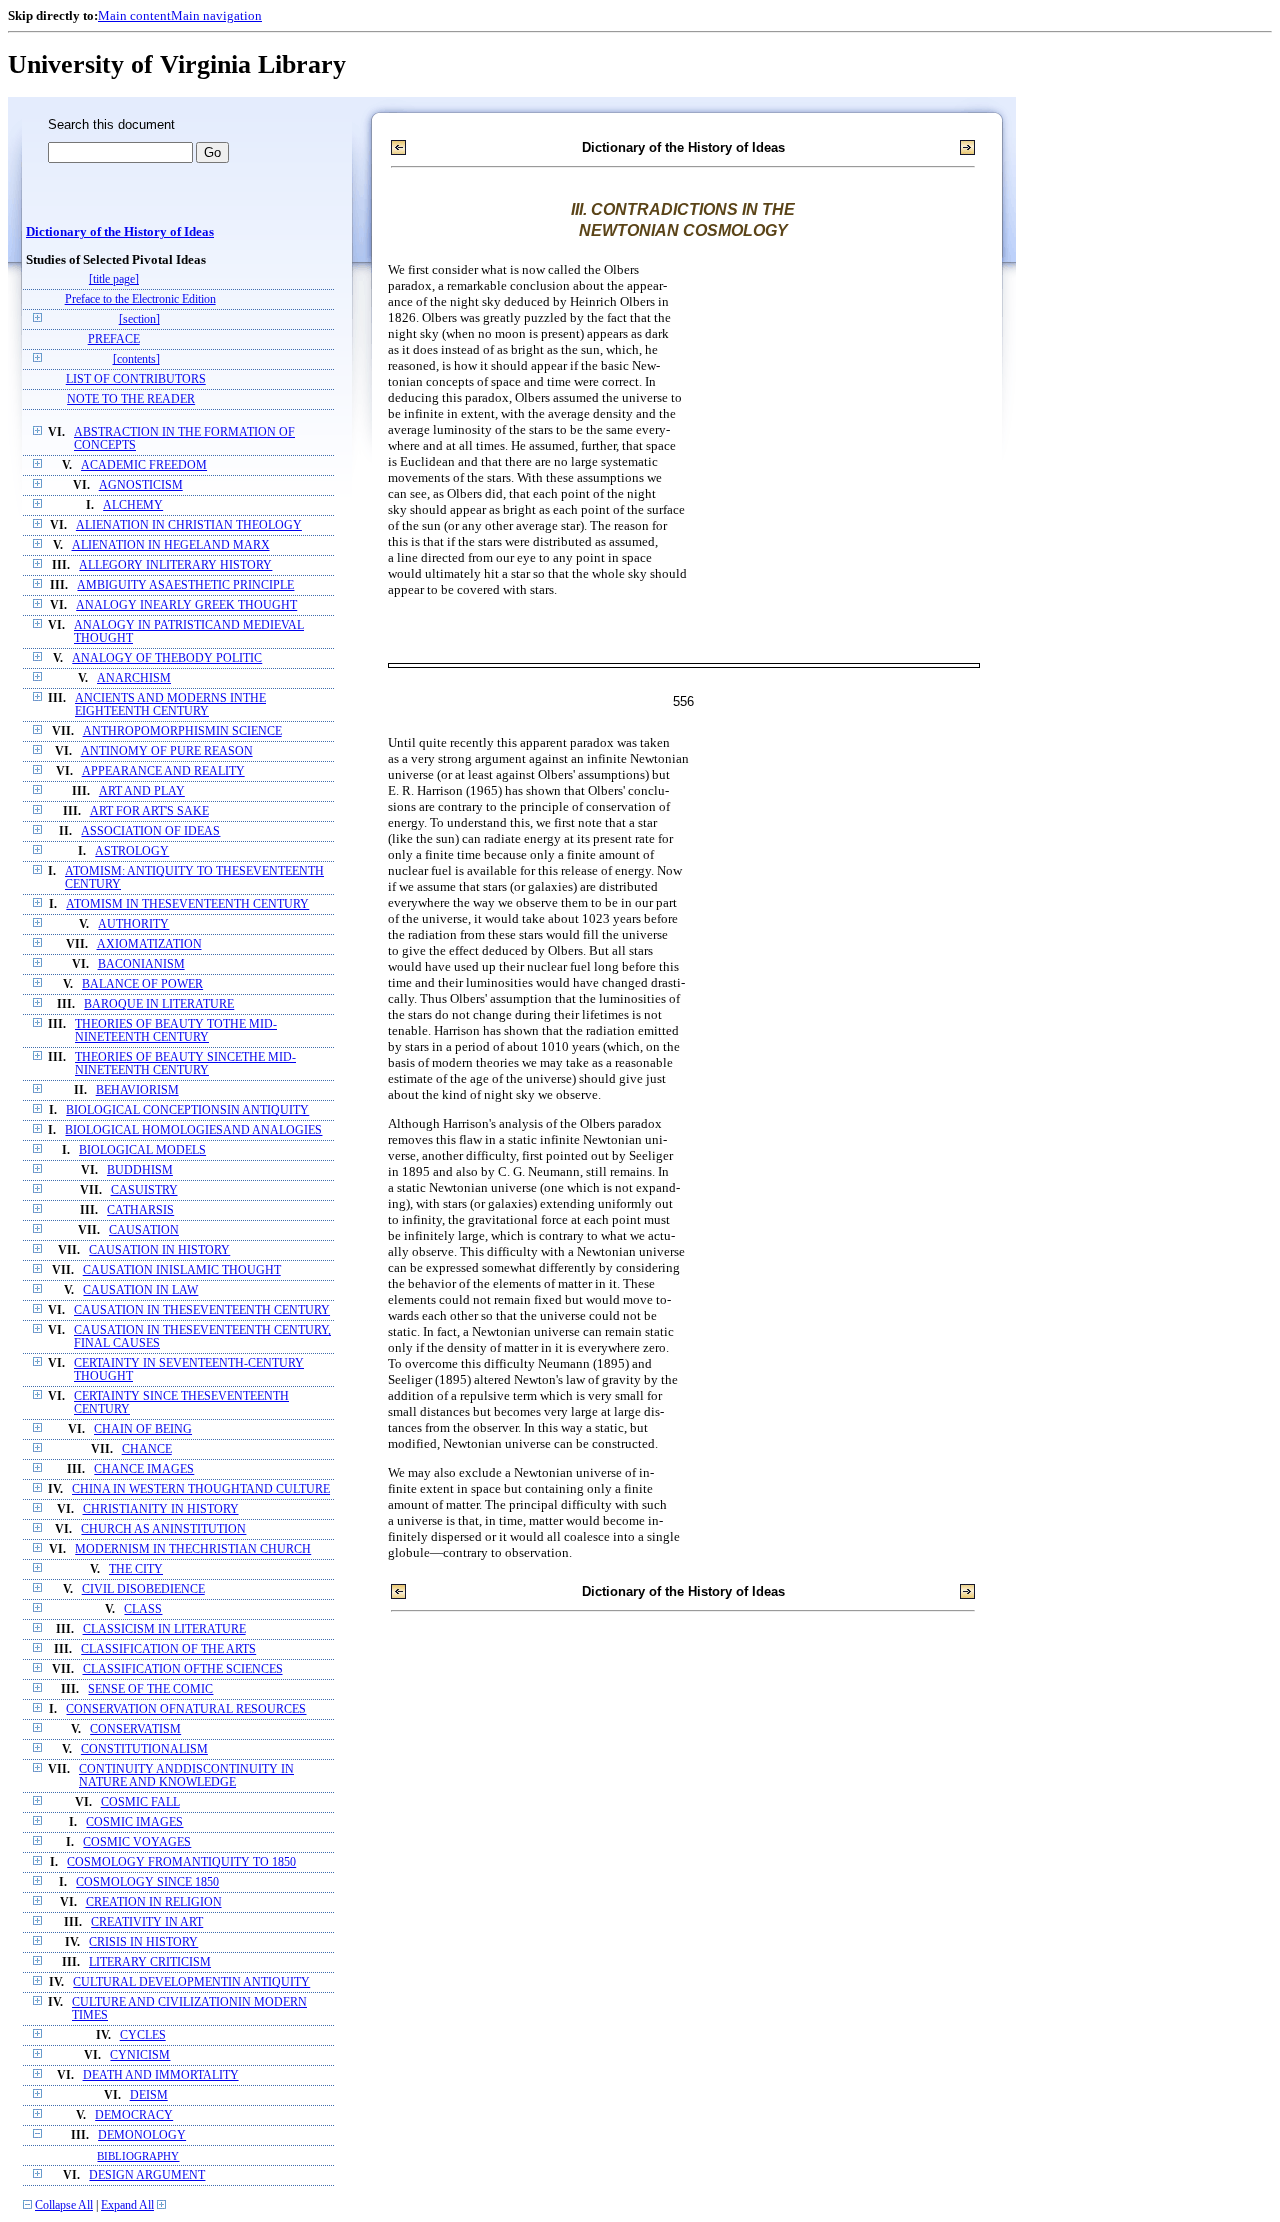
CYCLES (143, 2035)
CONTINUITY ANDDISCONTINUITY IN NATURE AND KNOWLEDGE (186, 1776)
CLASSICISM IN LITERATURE (164, 1629)
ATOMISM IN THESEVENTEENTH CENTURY (187, 904)
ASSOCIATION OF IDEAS (150, 831)
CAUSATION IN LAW (140, 1290)
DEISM (149, 2095)
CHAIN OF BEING (143, 1429)
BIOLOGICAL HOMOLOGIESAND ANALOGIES (193, 1130)
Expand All (127, 2205)
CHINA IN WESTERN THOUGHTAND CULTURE (201, 1489)
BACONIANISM (141, 964)
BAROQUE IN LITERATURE (159, 1004)
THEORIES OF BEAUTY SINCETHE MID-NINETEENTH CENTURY (185, 1064)
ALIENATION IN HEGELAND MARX (171, 545)
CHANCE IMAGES (144, 1469)
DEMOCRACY (134, 2115)
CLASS (143, 1609)
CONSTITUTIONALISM (144, 1749)
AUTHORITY (133, 924)
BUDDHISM (140, 1170)
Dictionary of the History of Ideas (120, 232)
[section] (139, 319)
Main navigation (216, 15)
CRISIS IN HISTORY (143, 1942)
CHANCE (147, 1449)
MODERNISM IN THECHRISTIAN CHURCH (193, 1549)
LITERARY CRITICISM (150, 1962)
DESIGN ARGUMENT (147, 2175)
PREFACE (114, 339)
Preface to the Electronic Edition (140, 299)
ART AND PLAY (142, 791)
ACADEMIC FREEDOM (144, 465)
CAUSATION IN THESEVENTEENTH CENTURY (202, 1310)
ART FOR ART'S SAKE (149, 811)
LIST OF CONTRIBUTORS (136, 379)
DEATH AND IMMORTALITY (161, 2075)
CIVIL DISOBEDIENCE (143, 1589)
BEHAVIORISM (137, 1090)
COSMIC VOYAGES (137, 1842)
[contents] (136, 359)
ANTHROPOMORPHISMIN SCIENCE (182, 731)
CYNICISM (140, 2055)
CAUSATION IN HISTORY (159, 1250)
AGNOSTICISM (141, 485)
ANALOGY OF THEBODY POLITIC (167, 658)
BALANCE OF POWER (142, 984)
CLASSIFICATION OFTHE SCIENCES (183, 1669)
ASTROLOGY (132, 851)
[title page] (114, 279)
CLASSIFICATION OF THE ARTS (168, 1649)
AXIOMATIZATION (149, 944)
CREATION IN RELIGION (154, 1902)
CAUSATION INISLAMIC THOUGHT (182, 1270)
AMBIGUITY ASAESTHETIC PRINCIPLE (185, 585)
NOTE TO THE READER (131, 399)
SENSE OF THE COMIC (150, 1689)
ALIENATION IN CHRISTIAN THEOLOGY (189, 525)
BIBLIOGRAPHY (138, 2156)
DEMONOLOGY (142, 2135)
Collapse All (64, 2205)
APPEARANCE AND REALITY (163, 771)
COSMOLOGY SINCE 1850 (147, 1882)
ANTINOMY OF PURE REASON (167, 751)
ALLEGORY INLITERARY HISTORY (175, 565)
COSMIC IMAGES (134, 1822)
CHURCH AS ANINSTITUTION (163, 1529)
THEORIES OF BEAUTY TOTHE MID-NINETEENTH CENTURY (176, 1031)
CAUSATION (144, 1230)
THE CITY (136, 1569)
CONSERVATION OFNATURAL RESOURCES (186, 1709)
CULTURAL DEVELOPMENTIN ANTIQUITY (191, 1982)
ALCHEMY (133, 505)
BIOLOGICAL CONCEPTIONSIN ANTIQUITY (187, 1110)
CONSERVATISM (135, 1729)
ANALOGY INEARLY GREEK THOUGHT (186, 605)
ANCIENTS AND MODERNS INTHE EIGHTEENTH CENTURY (170, 705)
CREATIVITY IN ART (147, 1922)
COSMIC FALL (140, 1802)
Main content (134, 15)
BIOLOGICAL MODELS (142, 1150)
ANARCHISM (134, 678)
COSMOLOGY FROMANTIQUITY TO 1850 (181, 1862)
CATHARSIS (140, 1210)
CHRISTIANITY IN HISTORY (161, 1509)
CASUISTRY (144, 1190)
